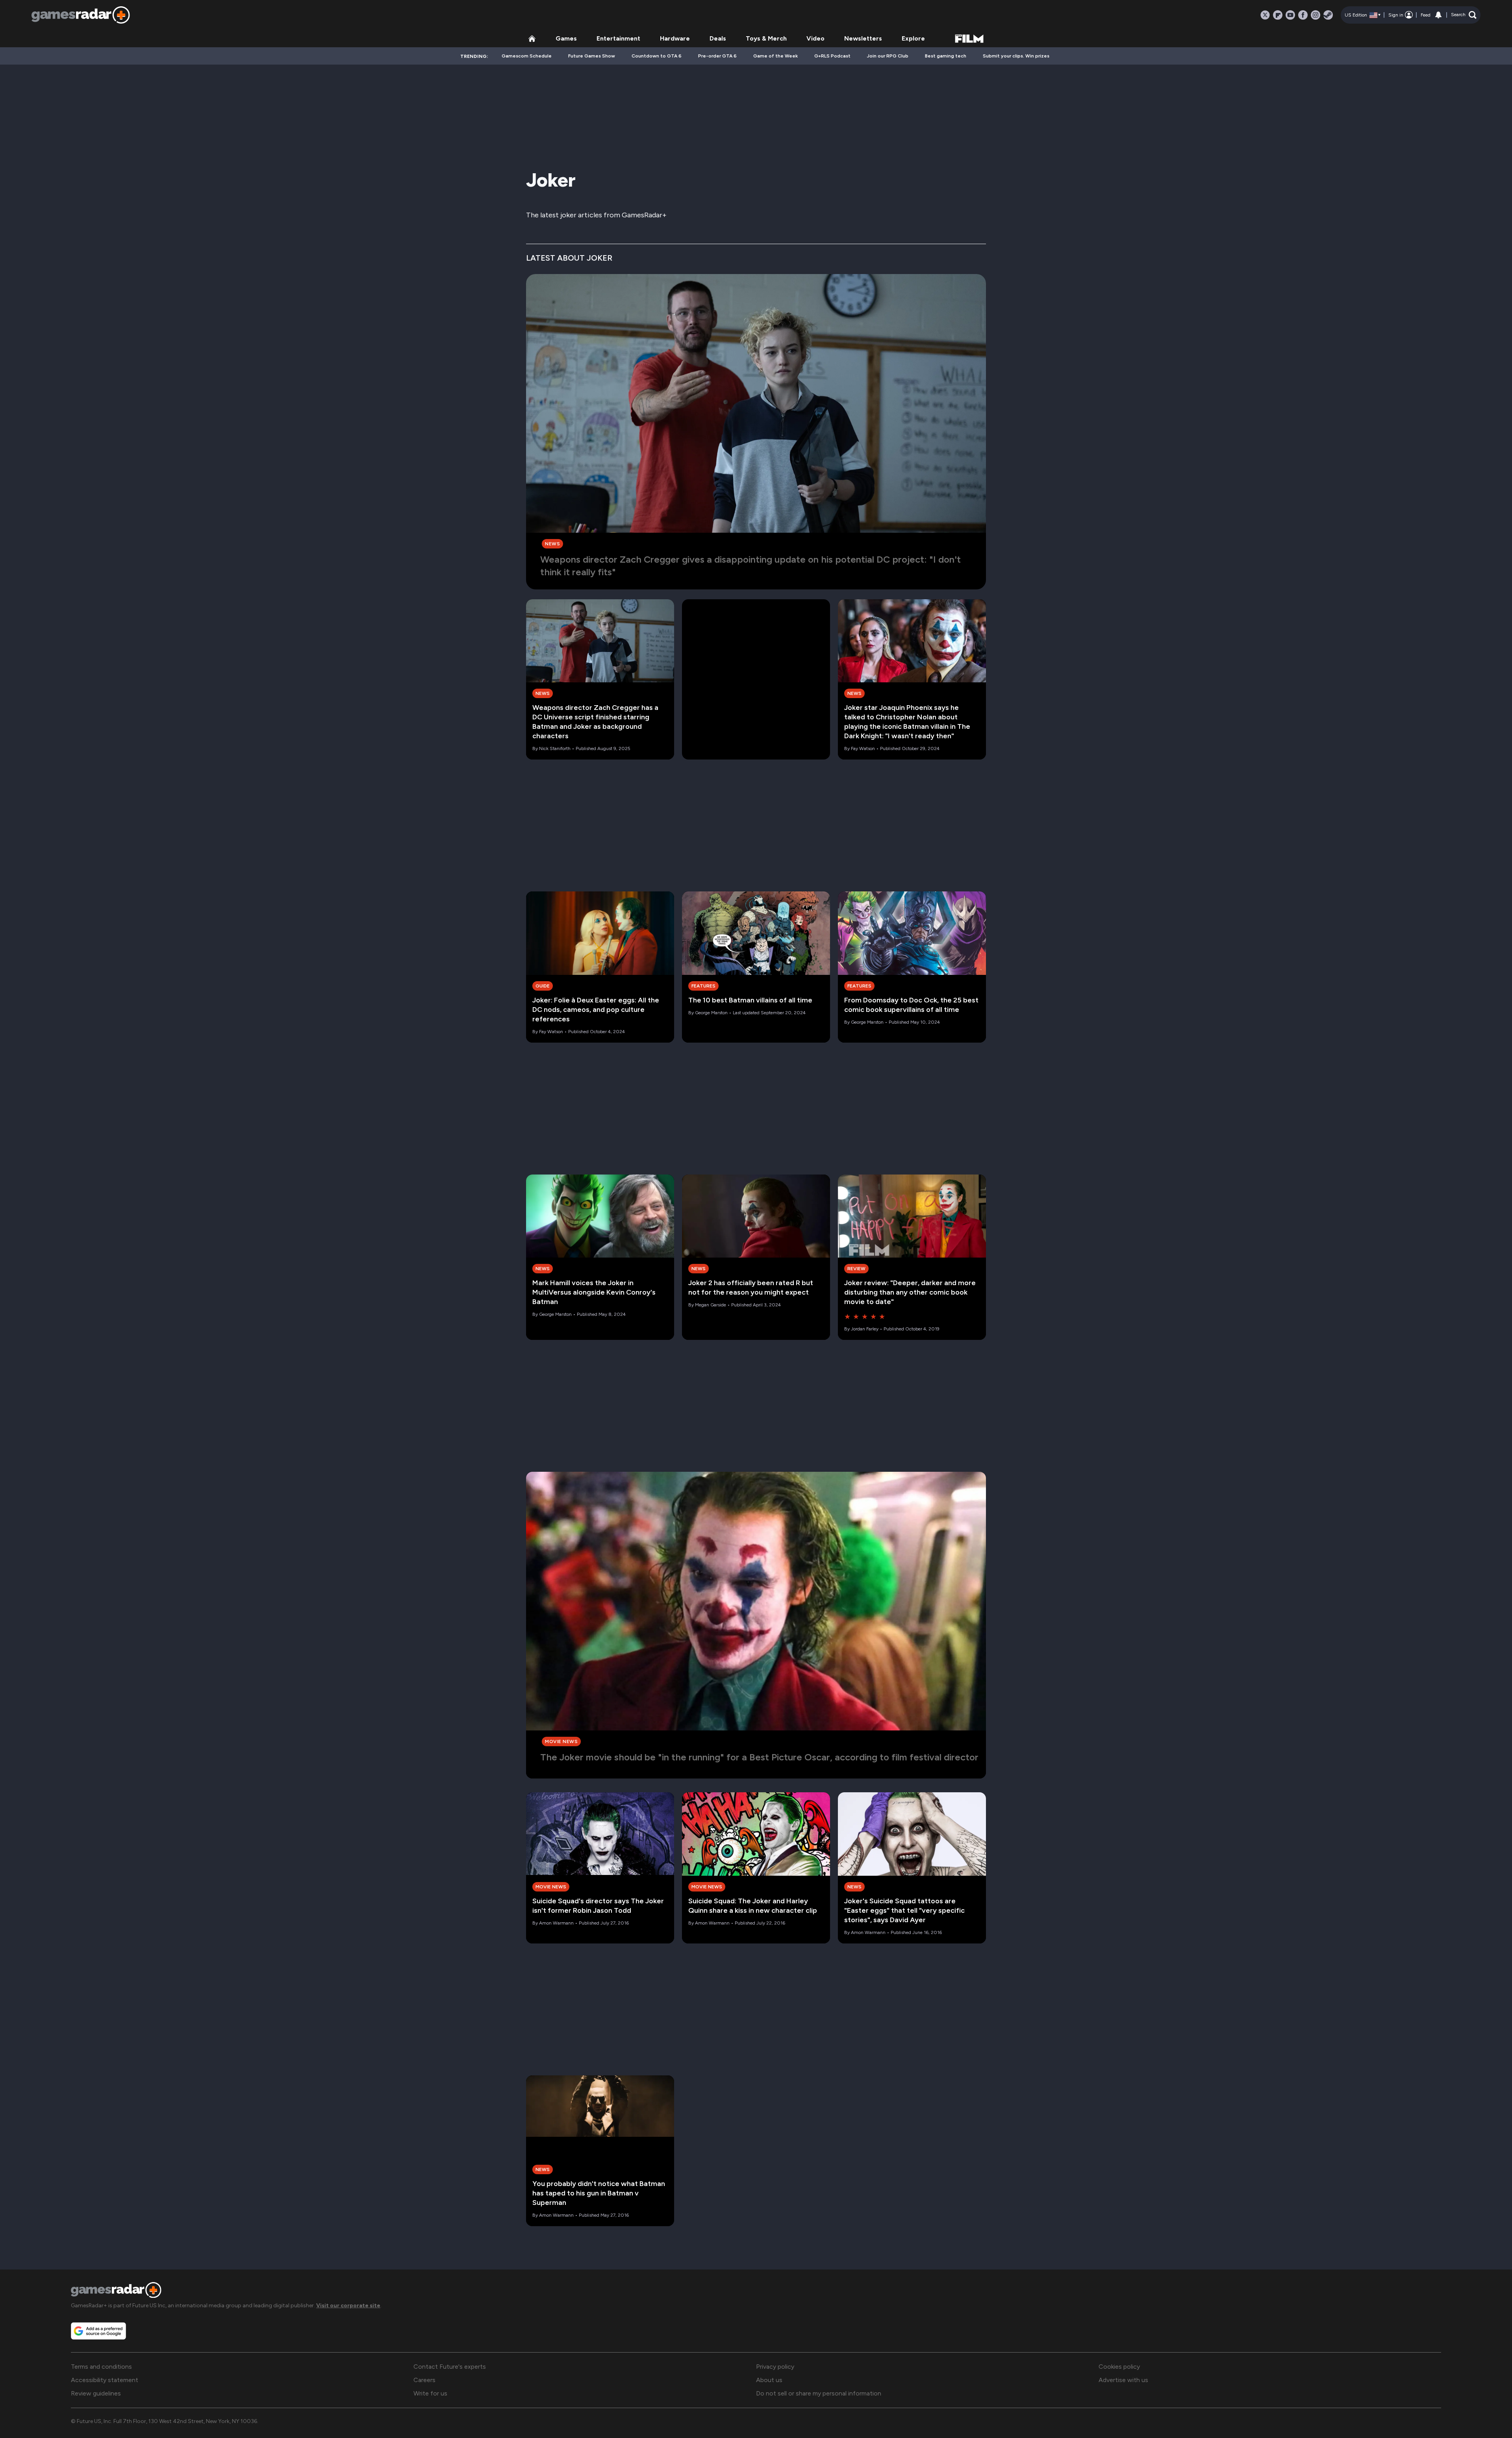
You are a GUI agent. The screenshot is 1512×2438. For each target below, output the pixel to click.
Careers (424, 2380)
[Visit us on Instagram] (1316, 15)
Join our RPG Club (888, 56)
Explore (913, 38)
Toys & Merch (766, 38)
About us (769, 2380)
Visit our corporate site (348, 2306)
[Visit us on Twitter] (1265, 15)
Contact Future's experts (450, 2367)
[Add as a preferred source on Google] (98, 2331)
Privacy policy (775, 2367)
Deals (718, 38)
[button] (1464, 15)
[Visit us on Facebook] (1303, 15)
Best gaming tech (946, 56)
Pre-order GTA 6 (717, 56)
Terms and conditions (101, 2367)
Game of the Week (775, 56)
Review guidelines (96, 2393)
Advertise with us (1123, 2380)
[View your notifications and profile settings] (1438, 15)
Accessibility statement (105, 2380)
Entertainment (618, 38)
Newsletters (863, 38)
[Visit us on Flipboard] (1278, 15)
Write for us (430, 2393)
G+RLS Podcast (832, 56)
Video (815, 38)
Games (566, 38)
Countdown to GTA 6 (657, 56)
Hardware (675, 38)
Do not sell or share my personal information (819, 2393)
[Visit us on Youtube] (1290, 15)
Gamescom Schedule (527, 56)
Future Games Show (592, 56)
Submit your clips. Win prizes (1016, 56)
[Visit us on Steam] (1328, 15)
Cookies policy (1119, 2367)
